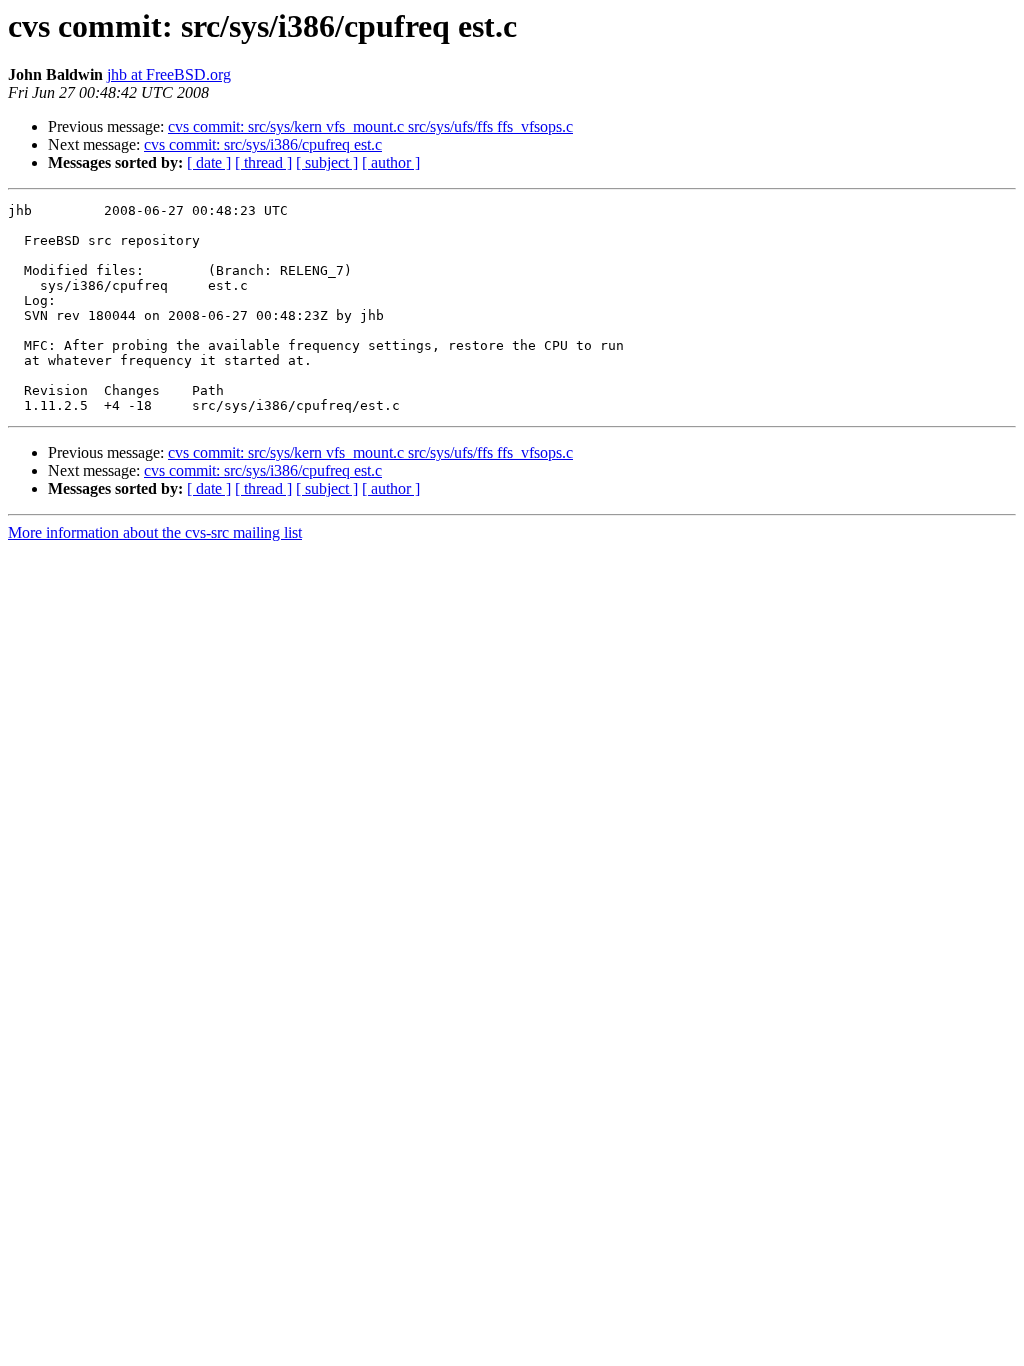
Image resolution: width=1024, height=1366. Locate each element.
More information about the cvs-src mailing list (155, 532)
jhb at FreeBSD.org (169, 74)
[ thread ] (263, 162)
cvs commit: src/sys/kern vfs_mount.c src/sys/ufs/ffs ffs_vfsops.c (370, 126)
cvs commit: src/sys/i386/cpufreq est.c (263, 144)
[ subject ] (327, 162)
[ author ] (391, 162)
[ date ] (209, 162)
